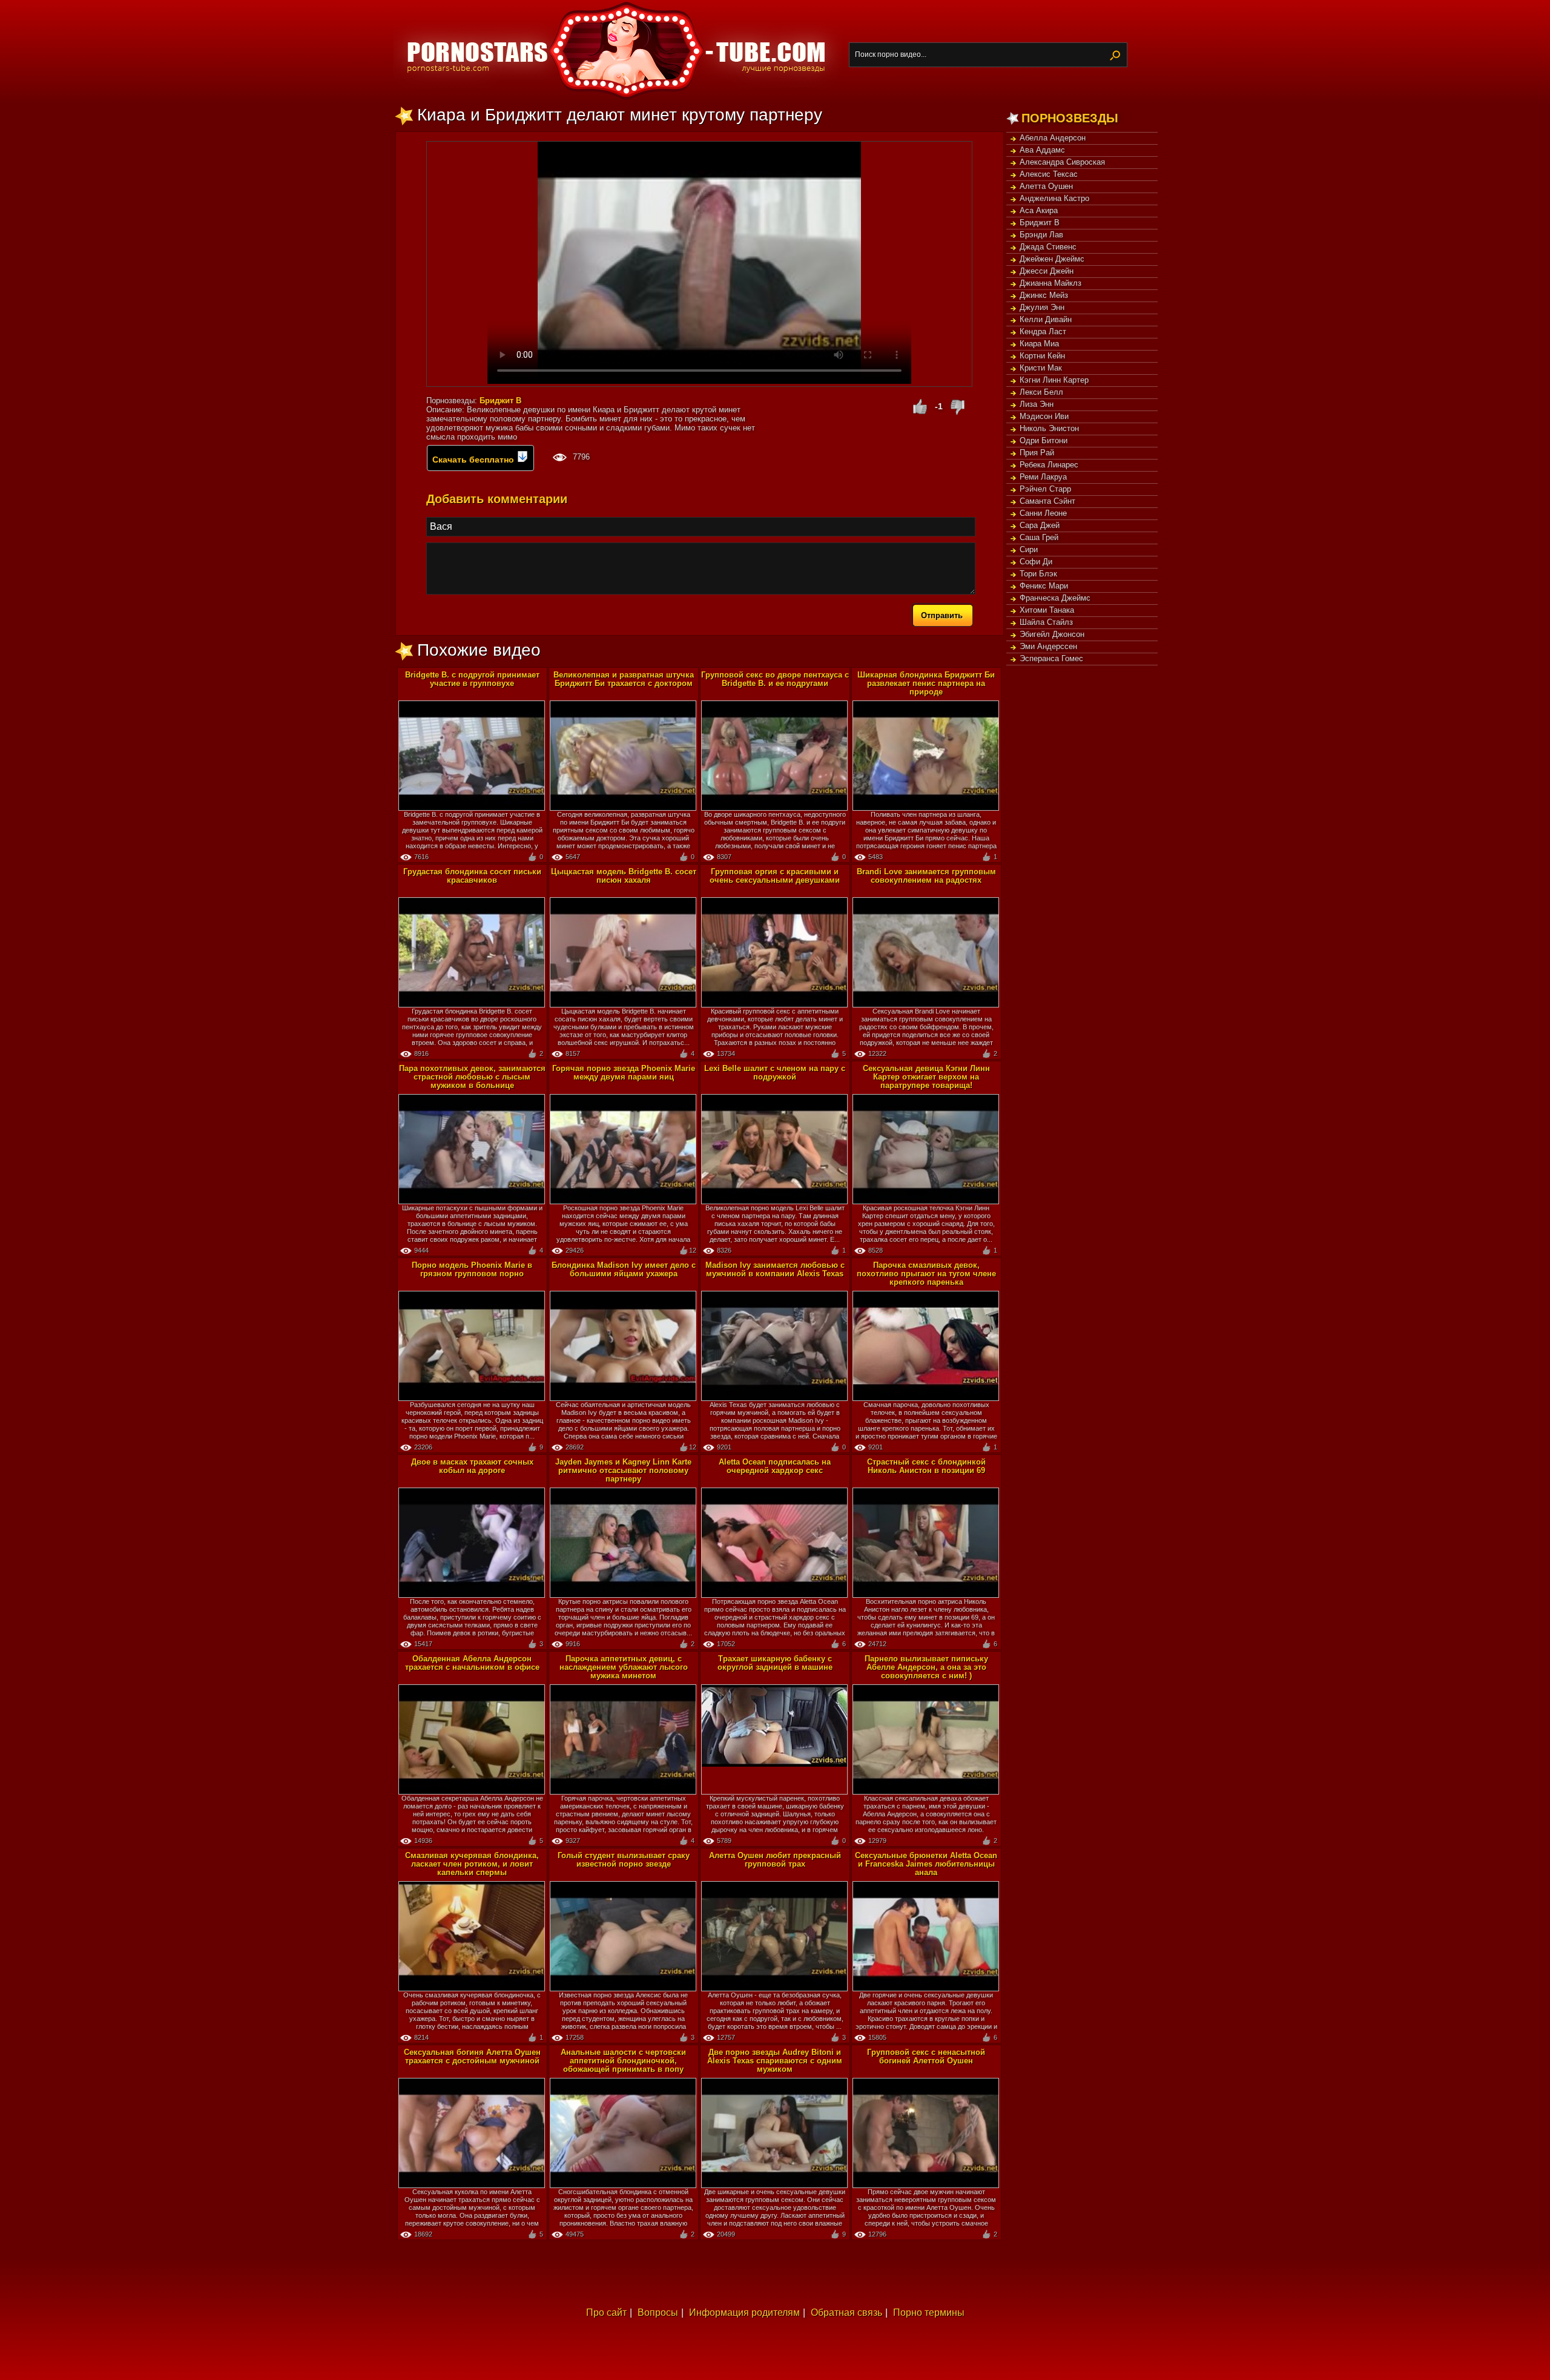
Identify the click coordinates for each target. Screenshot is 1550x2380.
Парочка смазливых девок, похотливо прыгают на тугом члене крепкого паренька (926, 1274)
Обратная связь (846, 2312)
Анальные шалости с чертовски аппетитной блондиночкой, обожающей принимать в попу (623, 2061)
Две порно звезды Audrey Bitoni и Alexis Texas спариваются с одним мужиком (775, 2061)
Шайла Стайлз (1046, 622)
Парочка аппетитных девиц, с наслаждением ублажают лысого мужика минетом (624, 1667)
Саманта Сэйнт (1047, 501)
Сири (1029, 549)
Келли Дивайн (1046, 319)
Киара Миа (1039, 344)
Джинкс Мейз (1044, 295)
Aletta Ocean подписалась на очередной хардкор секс (775, 1466)
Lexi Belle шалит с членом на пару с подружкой (775, 1073)
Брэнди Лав (1041, 235)
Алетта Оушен (1046, 186)
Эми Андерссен (1048, 646)
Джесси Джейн (1047, 271)
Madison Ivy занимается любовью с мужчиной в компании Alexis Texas (775, 1269)
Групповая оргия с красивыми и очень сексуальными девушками (775, 876)
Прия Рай (1037, 453)
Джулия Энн (1042, 307)
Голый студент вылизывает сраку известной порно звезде (624, 1860)
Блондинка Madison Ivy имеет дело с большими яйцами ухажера (624, 1269)
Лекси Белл (1041, 392)
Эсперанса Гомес (1051, 658)
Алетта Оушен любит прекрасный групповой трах (775, 1860)
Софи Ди (1036, 562)
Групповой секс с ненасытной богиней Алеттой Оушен (926, 2056)
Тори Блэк (1038, 574)
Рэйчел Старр (1045, 489)
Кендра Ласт (1043, 331)
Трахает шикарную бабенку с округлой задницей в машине (775, 1663)
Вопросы (658, 2312)
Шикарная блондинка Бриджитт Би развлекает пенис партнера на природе (926, 683)
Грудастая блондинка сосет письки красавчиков (472, 876)
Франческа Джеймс (1055, 598)
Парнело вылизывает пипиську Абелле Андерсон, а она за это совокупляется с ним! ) (926, 1667)
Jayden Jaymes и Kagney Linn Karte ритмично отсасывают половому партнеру (623, 1470)
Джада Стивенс (1048, 247)
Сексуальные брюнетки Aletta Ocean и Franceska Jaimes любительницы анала (926, 1864)
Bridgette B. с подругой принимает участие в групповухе (472, 679)
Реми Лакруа (1043, 477)
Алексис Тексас (1049, 174)
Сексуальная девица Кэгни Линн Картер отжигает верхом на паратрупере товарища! (926, 1077)
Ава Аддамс (1042, 150)
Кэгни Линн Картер (1054, 380)
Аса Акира (1039, 210)
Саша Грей (1039, 537)
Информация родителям (744, 2312)
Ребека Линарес (1049, 465)
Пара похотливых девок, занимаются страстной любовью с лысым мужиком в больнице (472, 1077)
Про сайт (606, 2312)
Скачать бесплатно (474, 460)
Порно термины (929, 2312)
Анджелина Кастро (1054, 198)
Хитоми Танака (1047, 610)
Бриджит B (1040, 223)
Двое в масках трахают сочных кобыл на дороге (472, 1466)
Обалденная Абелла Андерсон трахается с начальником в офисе (472, 1663)
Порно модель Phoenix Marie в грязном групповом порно (472, 1269)
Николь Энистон (1049, 428)
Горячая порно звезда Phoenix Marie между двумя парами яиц (624, 1073)
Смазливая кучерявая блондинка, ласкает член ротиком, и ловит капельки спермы (472, 1864)
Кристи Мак (1041, 368)
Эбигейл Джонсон (1052, 634)
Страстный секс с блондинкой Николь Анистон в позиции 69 (926, 1466)
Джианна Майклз (1050, 283)
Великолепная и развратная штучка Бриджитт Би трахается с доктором (624, 679)
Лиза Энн (1037, 404)
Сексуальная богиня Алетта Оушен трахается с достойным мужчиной (472, 2056)
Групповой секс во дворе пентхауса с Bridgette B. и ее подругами (775, 679)
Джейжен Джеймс (1052, 259)
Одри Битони (1044, 440)
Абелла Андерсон (1053, 138)
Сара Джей (1040, 525)
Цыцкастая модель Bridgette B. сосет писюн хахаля (624, 876)
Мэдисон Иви (1044, 416)
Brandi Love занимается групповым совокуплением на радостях (926, 876)
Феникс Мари (1044, 586)
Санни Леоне (1043, 513)
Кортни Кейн (1042, 356)
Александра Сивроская (1062, 162)
